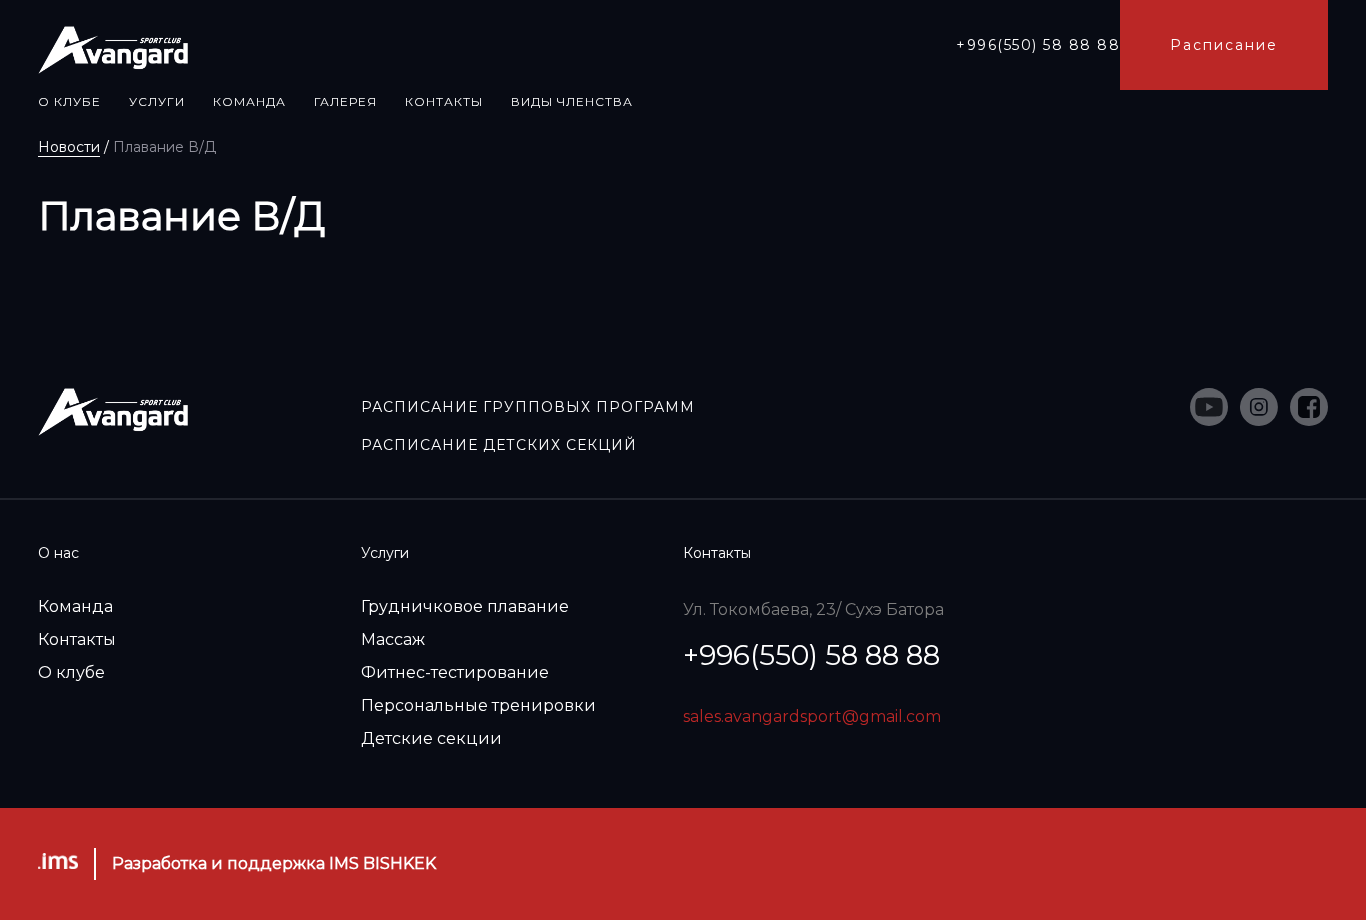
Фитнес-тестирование (455, 672)
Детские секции (431, 738)
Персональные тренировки (478, 705)
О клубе (71, 672)
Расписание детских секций (499, 445)
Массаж (393, 639)
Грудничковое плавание (465, 606)
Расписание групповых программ (528, 407)
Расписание (1224, 45)
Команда (75, 606)
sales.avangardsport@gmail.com (812, 716)
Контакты (77, 639)
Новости (69, 147)
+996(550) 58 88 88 (1038, 45)
